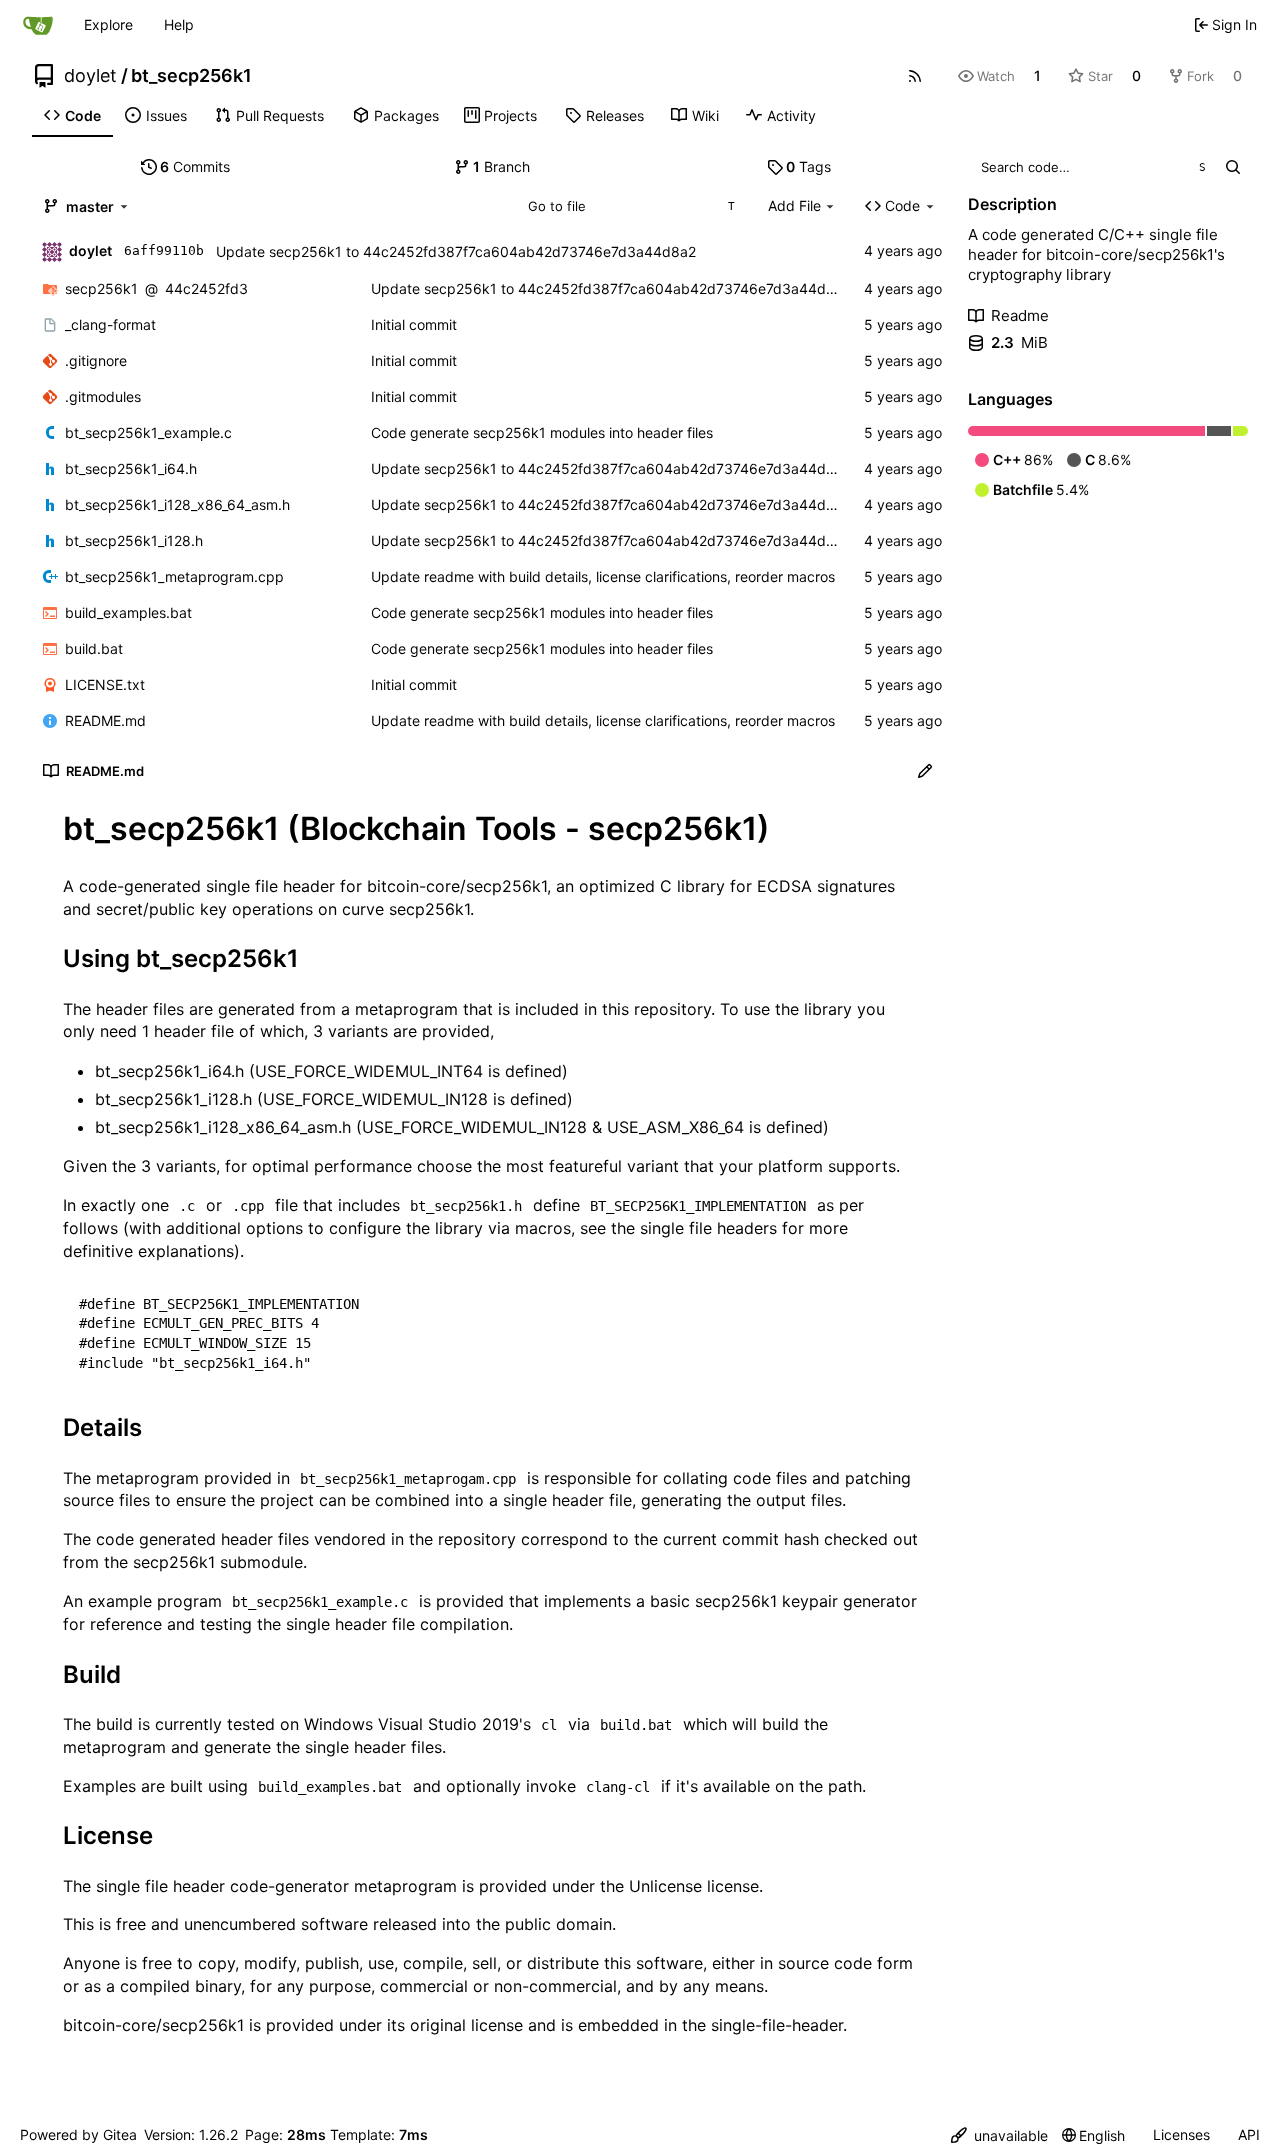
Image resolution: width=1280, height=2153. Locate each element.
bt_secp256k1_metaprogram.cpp (174, 576)
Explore (108, 24)
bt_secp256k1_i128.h (134, 540)
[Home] (38, 25)
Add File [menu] (794, 205)
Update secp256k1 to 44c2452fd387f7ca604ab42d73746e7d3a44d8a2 (456, 251)
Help (179, 24)
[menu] (999, 2135)
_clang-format (110, 324)
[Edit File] (925, 771)
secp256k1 (101, 288)
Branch (501, 166)
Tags (808, 166)
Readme (1020, 315)
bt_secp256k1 (191, 76)
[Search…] (1232, 167)
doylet (90, 76)
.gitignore (96, 360)
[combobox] (630, 206)
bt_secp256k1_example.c (148, 432)
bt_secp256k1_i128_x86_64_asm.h (177, 504)
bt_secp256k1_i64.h (131, 468)
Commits (195, 166)
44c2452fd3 (206, 288)
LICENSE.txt (105, 684)
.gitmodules (103, 396)
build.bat (94, 648)
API (1249, 2134)
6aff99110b (164, 250)
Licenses (1181, 2134)
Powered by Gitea (78, 2134)
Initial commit (414, 324)
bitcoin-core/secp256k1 (457, 886)
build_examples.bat (128, 612)
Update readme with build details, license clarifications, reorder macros (603, 576)
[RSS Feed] (915, 76)
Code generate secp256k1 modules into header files (542, 432)
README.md (105, 720)
